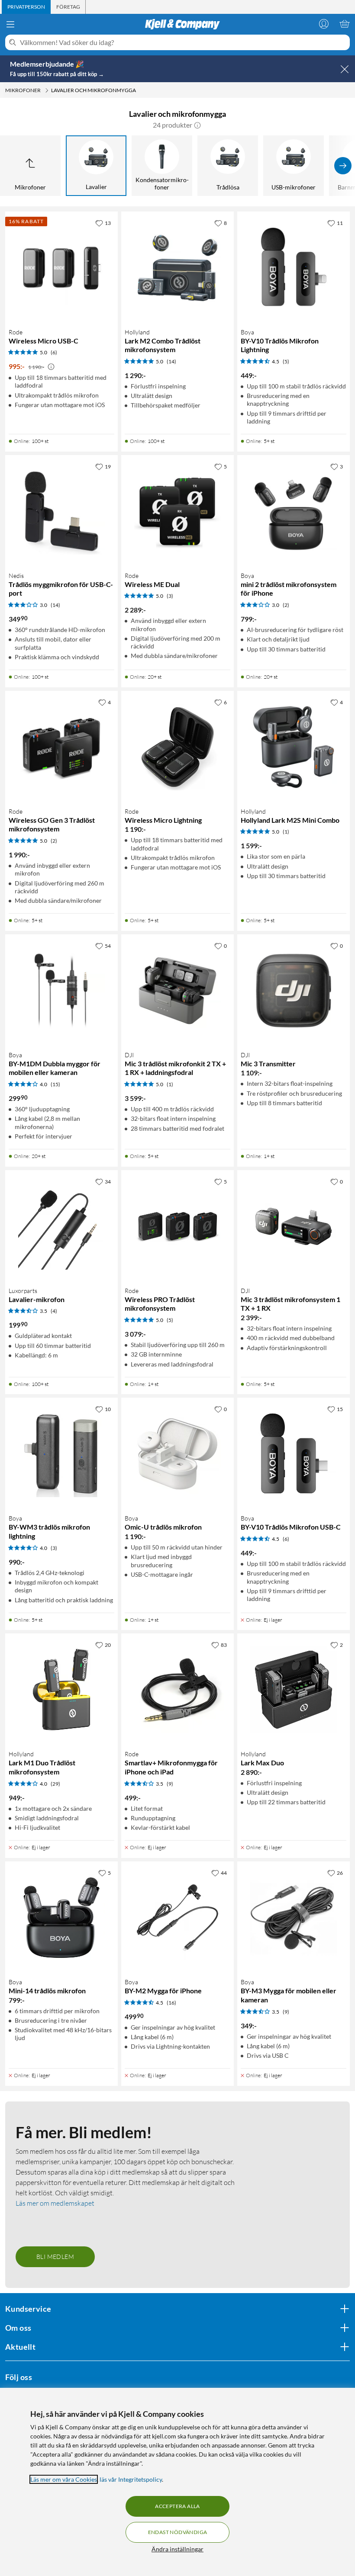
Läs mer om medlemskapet (55, 2203)
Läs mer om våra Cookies (64, 2479)
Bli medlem (55, 2257)
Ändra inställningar (177, 2549)
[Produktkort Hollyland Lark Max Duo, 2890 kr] (294, 1690)
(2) (286, 605)
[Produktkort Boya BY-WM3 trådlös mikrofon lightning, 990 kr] (61, 1454)
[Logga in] (324, 24)
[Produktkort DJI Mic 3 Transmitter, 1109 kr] (294, 991)
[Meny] (10, 24)
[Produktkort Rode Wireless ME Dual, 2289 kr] (177, 511)
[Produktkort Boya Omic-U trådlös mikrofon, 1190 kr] (177, 1454)
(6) (54, 352)
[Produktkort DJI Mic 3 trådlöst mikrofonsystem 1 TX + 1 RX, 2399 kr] (294, 1226)
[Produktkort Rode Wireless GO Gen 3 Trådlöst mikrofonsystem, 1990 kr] (61, 747)
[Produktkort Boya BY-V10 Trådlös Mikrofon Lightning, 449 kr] (294, 268)
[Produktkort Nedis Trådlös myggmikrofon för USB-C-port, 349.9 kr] (61, 511)
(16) (171, 2003)
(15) (55, 1084)
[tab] (26, 7)
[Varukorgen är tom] (345, 24)
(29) (55, 1784)
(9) (170, 1784)
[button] (197, 125)
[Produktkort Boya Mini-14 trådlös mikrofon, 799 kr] (61, 1918)
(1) (286, 832)
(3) (170, 596)
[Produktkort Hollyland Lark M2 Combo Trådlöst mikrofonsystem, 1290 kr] (177, 268)
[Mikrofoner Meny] (47, 90)
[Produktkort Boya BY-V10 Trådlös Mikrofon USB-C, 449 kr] (294, 1454)
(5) (286, 361)
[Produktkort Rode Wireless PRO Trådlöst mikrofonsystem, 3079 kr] (177, 1226)
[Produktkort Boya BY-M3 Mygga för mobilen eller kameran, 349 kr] (294, 1918)
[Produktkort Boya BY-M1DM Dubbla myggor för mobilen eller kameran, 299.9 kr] (61, 991)
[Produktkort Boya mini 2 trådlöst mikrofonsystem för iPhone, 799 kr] (294, 511)
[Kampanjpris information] (51, 367)
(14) (171, 361)
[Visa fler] (343, 166)
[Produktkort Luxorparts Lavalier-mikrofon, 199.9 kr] (61, 1226)
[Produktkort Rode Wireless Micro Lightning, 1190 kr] (177, 747)
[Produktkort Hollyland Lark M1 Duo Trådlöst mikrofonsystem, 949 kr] (61, 1690)
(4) (54, 1311)
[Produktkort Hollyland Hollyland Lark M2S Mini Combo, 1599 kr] (294, 747)
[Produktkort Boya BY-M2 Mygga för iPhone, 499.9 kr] (177, 1918)
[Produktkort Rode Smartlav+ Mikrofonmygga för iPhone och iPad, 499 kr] (177, 1690)
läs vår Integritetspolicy (131, 2479)
